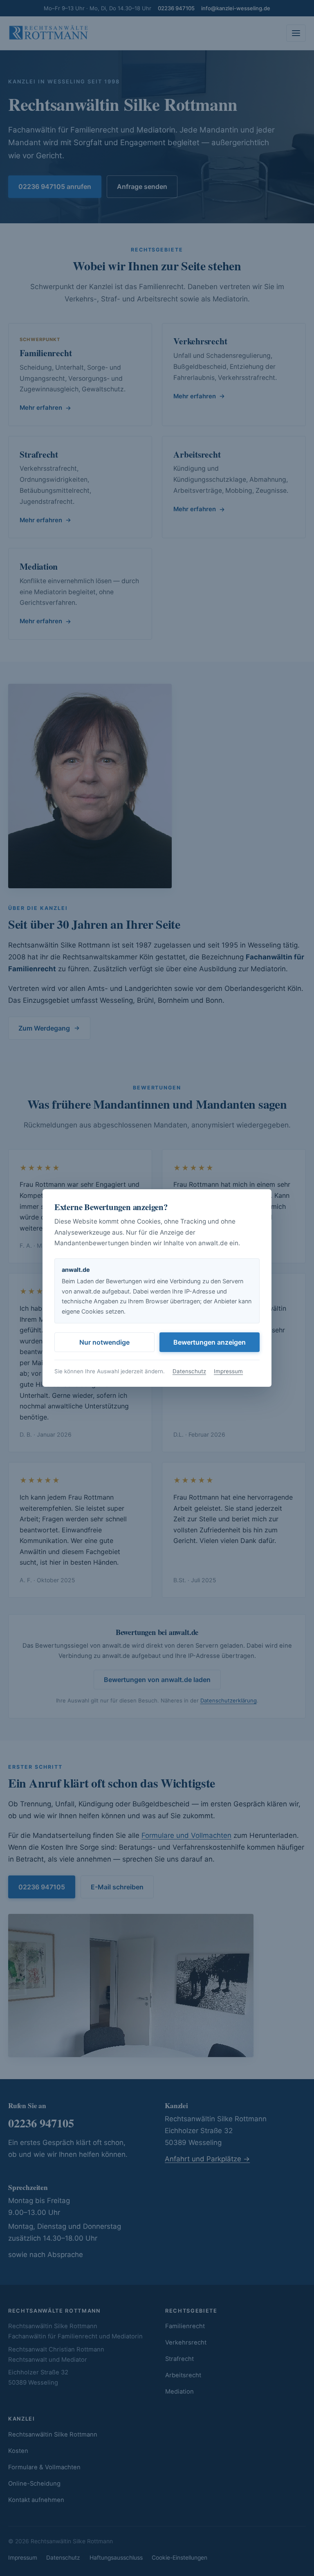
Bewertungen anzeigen (210, 1342)
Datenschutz (189, 1371)
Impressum (228, 1371)
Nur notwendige (104, 1342)
